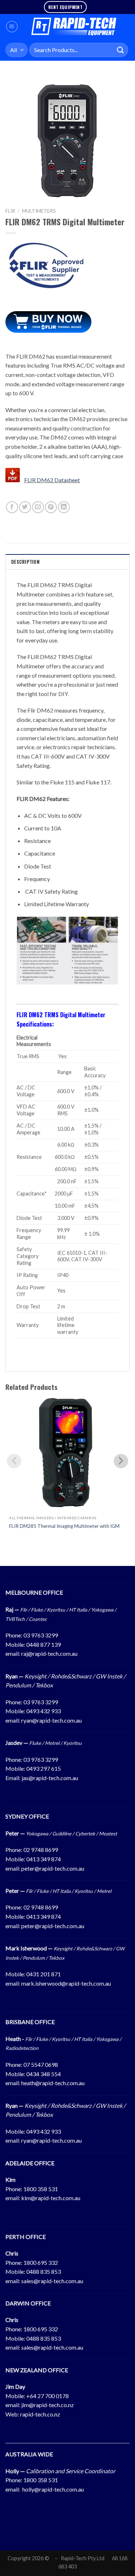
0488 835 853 (44, 2271)
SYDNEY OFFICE (27, 1816)
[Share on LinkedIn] (64, 507)
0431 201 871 (44, 1974)
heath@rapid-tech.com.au (53, 2083)
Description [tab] (25, 562)
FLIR (10, 211)
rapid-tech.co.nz (40, 2414)
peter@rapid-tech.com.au (53, 1868)
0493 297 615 (44, 1768)
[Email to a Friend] (38, 507)
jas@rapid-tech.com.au (50, 1778)
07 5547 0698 (41, 2065)
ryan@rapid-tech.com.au (51, 1720)
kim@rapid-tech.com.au (51, 2198)
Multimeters (39, 211)
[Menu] (12, 27)
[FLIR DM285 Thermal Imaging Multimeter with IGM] (67, 1453)
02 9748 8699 (41, 1850)
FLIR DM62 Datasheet (52, 480)
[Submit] (121, 50)
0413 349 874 (44, 1859)
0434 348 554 (44, 2074)
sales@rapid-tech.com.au (52, 2281)
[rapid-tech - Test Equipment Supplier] (74, 27)
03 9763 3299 (41, 1635)
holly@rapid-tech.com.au (53, 2489)
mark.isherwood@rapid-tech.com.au (66, 1983)
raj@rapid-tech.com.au (49, 1653)
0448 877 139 (44, 1644)
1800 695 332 (41, 2262)
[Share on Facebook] (12, 507)
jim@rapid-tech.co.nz (48, 2405)
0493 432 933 (44, 1711)
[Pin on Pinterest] (51, 507)
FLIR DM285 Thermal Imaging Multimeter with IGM (64, 1526)
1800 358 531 (41, 2189)
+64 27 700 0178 (48, 2396)
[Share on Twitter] (25, 507)
